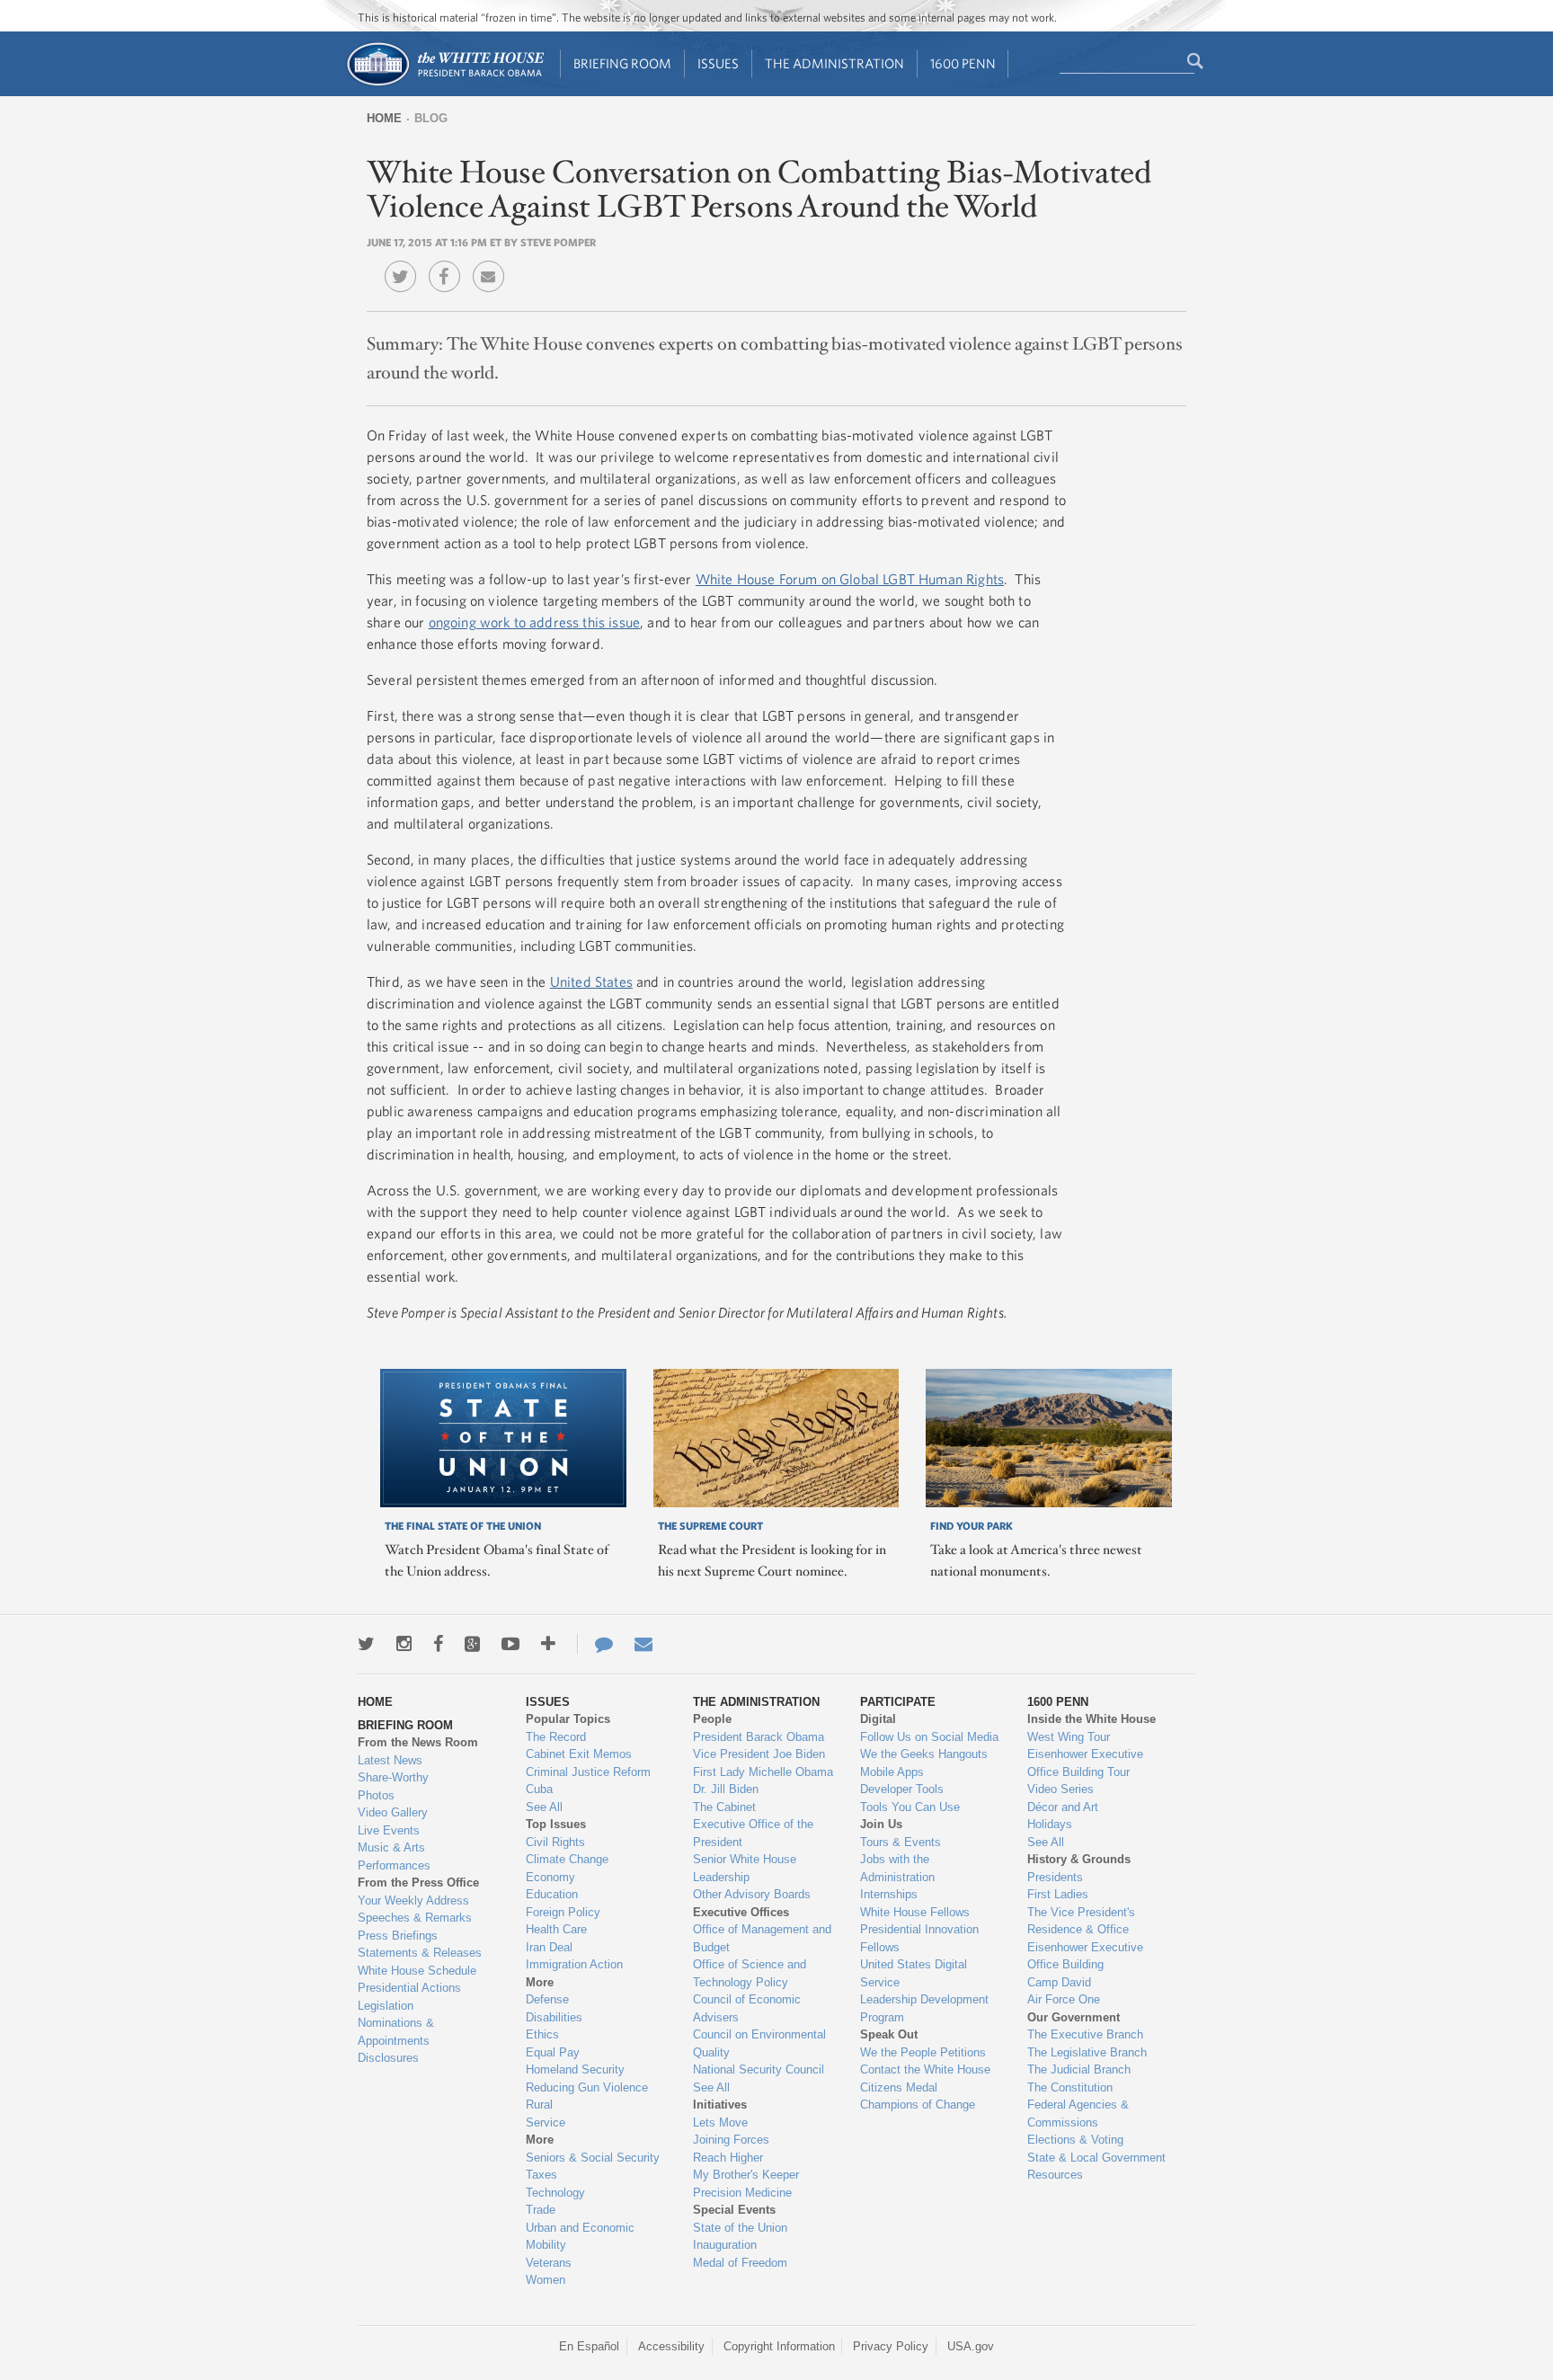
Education (552, 1894)
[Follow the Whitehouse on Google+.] (472, 1644)
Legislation (386, 2006)
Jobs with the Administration (897, 1868)
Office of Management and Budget (762, 1938)
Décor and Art (1063, 1807)
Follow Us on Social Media (929, 1737)
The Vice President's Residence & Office (1081, 1921)
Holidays (1050, 1824)
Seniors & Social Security (593, 2158)
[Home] (444, 84)
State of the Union (740, 2228)
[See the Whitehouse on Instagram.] (404, 1644)
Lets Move (720, 2122)
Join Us (881, 1824)
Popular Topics (568, 1719)
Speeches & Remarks (415, 1918)
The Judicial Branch (1079, 2069)
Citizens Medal (899, 2087)
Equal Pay (553, 2052)
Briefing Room (622, 63)
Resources (1055, 2175)
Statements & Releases (420, 1953)
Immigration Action (574, 1964)
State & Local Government (1096, 2158)
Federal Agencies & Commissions (1078, 2114)
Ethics (542, 2034)
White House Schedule (417, 1971)
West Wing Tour (1069, 1737)
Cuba (539, 1789)
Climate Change (567, 1859)
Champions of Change (918, 2105)
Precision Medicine (742, 2193)
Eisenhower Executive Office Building (1085, 1956)
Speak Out (889, 2034)
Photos (376, 1795)
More (540, 1982)
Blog (431, 118)
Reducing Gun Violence (587, 2087)
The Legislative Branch (1087, 2052)
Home (384, 118)
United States (591, 981)
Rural (539, 2105)
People (712, 1719)
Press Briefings (398, 1936)
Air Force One (1064, 1999)
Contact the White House (925, 2069)
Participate (898, 1702)
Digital (878, 1719)
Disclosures (388, 2058)
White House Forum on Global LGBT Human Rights (850, 579)
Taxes (541, 2175)
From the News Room (418, 1742)
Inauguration (725, 2245)
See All (544, 1807)
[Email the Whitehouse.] (643, 1644)
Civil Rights (555, 1842)
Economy (550, 1877)
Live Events (389, 1830)
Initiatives (720, 2105)
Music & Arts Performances (394, 1856)
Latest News (390, 1760)
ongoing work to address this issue (534, 622)
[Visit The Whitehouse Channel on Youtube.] (510, 1644)
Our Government (1074, 2017)
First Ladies (1058, 1894)
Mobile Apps (892, 1772)
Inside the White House (1092, 1719)
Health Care (556, 1929)
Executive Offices (741, 1912)
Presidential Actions (409, 1988)
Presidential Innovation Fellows (919, 1938)
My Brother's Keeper (746, 2175)
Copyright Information (779, 2346)
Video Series (1060, 1789)
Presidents (1055, 1877)
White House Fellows (915, 1912)
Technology (555, 2193)
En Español (589, 2346)
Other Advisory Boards (752, 1894)
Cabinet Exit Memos (579, 1754)
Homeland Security (575, 2069)
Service (546, 2122)
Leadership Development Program (924, 2008)
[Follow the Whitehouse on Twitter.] (366, 1644)
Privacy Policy (891, 2346)
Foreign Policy (563, 1912)
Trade (541, 2210)
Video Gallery (393, 1812)
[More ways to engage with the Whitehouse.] (548, 1644)
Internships (889, 1894)
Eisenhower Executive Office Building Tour (1085, 1763)
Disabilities (554, 2017)
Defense (547, 1999)
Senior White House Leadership (745, 1868)
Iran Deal (549, 1947)
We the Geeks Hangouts (924, 1754)
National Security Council (759, 2069)
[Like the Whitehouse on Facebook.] (438, 1644)
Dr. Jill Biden (726, 1789)
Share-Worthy (393, 1777)
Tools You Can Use (910, 1807)
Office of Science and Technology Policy (750, 1973)
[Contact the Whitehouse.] (595, 1644)
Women (546, 2280)
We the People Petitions (923, 2052)
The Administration (834, 63)
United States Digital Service (914, 1973)
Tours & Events (901, 1842)
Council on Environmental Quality (759, 2043)
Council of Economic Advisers (747, 2008)
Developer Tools (902, 1789)
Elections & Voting (1075, 2140)
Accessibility (671, 2346)
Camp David (1059, 1982)
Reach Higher (728, 2158)
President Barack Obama (759, 1737)
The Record (556, 1737)
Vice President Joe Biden (759, 1754)
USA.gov (971, 2346)
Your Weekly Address (413, 1900)
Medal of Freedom (740, 2263)
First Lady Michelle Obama (763, 1772)
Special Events (734, 2210)
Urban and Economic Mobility (580, 2237)
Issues (718, 63)
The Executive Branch (1085, 2034)
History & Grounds (1079, 1859)
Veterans (549, 2263)
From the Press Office (418, 1883)
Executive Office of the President (753, 1833)
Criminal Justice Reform (588, 1772)
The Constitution (1070, 2087)
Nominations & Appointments (396, 2032)
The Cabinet (724, 1807)
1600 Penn (963, 63)
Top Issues (556, 1824)
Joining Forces (731, 2140)
